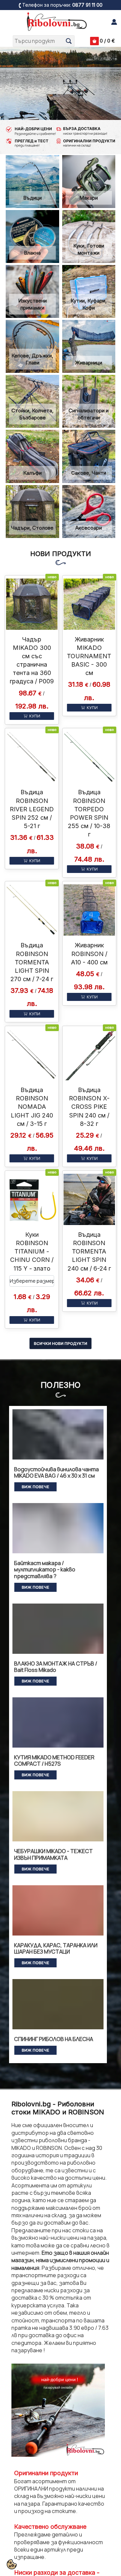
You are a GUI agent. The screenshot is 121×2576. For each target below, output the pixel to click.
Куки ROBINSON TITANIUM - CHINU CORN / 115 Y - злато (32, 1251)
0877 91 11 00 (87, 5)
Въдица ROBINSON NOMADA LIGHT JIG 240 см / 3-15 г (32, 1107)
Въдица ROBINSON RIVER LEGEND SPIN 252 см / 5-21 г (32, 809)
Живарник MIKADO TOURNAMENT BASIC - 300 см (89, 656)
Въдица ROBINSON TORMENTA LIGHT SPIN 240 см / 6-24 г (89, 1251)
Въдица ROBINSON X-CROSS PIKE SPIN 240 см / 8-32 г (89, 1107)
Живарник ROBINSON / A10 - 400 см (89, 954)
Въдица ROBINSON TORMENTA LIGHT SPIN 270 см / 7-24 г (32, 962)
